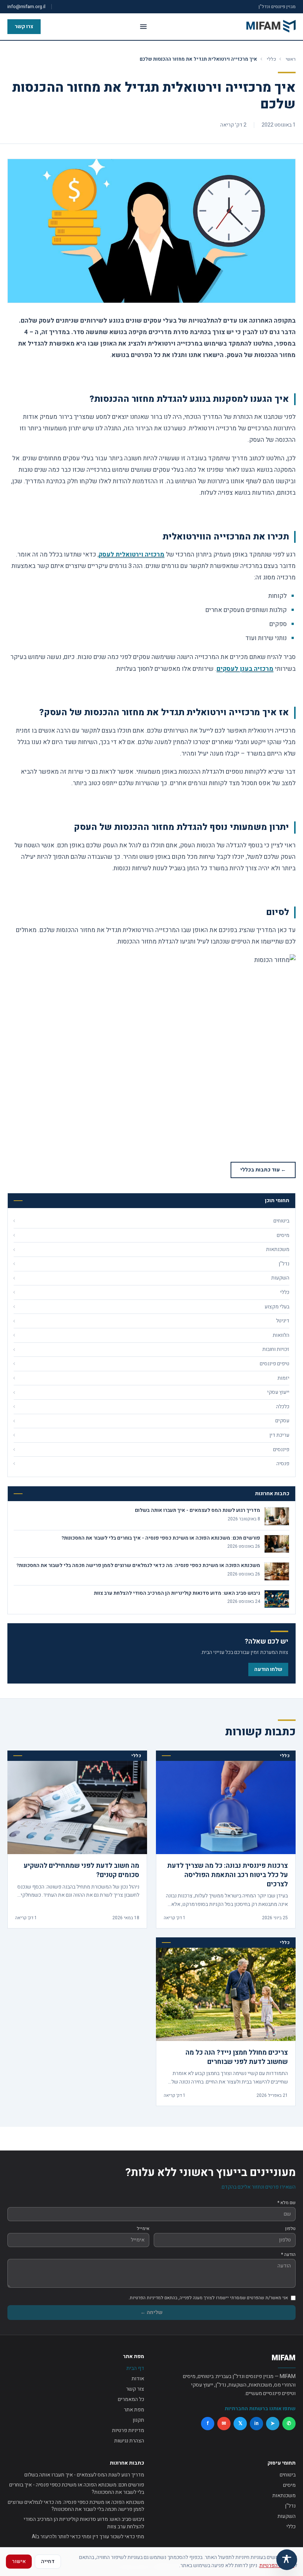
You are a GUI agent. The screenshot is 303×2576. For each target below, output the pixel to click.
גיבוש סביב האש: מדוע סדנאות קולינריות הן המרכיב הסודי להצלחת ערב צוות (84, 2523)
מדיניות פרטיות (128, 2430)
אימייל (143, 2229)
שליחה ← (151, 2312)
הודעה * (288, 2254)
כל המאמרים (131, 2399)
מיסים (289, 2485)
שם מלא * (287, 2203)
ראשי (291, 59)
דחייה (48, 2561)
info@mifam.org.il (26, 7)
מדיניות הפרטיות (277, 2565)
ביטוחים (288, 2475)
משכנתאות (284, 2496)
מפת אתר (134, 2410)
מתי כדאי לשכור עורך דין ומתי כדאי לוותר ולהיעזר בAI (88, 2537)
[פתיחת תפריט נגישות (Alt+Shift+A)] (287, 2560)
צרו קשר (24, 26)
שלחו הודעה (268, 1669)
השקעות (287, 2516)
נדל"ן (290, 2506)
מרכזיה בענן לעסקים (245, 669)
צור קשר (135, 2389)
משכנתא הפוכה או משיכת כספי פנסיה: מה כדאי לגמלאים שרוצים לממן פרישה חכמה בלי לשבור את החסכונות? (76, 2506)
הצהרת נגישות (129, 2441)
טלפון (290, 2229)
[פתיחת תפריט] (143, 27)
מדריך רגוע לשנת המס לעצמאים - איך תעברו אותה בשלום (84, 2475)
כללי (271, 59)
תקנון (138, 2420)
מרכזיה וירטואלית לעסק (132, 554)
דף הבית (135, 2368)
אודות (138, 2379)
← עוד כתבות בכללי (263, 1170)
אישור (19, 2561)
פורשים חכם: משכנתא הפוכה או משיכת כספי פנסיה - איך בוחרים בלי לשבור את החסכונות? (77, 2488)
